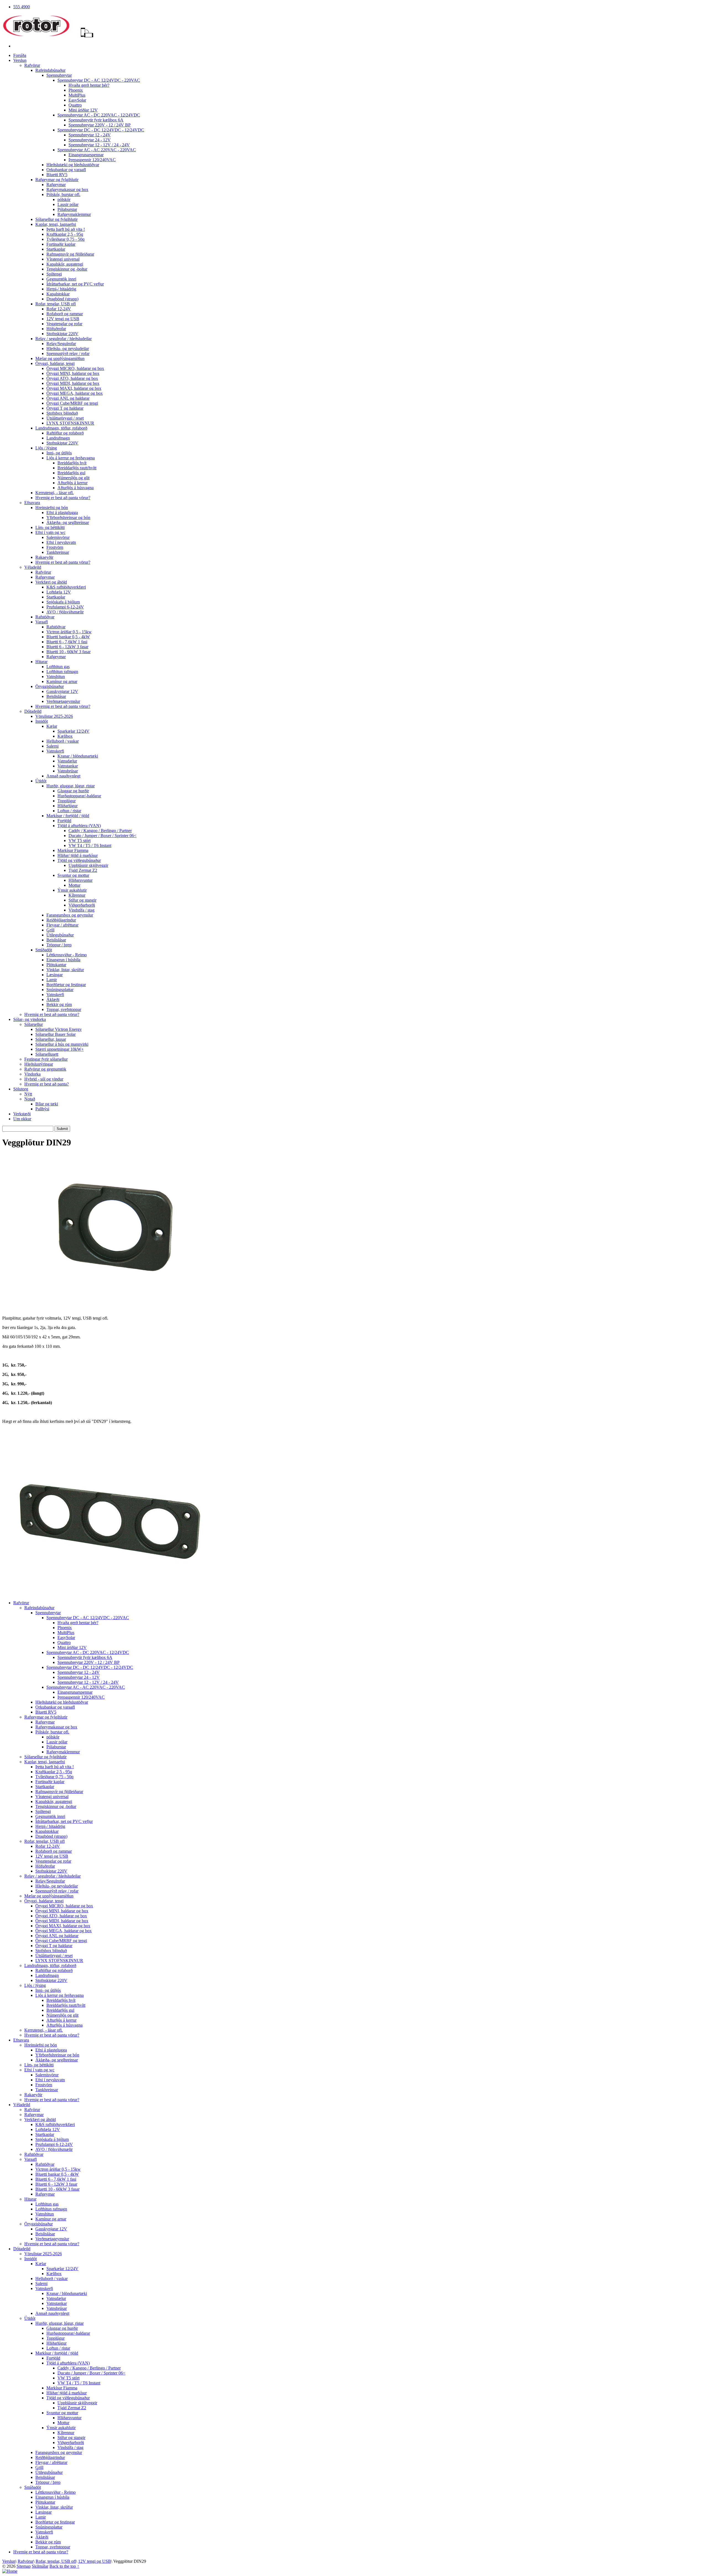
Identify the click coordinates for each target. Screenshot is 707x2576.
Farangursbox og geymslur (70, 915)
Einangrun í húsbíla (63, 960)
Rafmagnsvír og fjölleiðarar (70, 254)
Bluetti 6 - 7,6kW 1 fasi (67, 642)
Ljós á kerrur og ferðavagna (71, 458)
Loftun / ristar (69, 811)
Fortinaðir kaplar (61, 244)
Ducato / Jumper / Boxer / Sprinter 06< (102, 836)
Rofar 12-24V (59, 309)
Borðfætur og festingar (66, 985)
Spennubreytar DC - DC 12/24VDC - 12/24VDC (101, 130)
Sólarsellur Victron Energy (59, 1029)
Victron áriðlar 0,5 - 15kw (69, 632)
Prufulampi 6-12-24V (65, 607)
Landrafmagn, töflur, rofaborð (61, 428)
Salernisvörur (58, 537)
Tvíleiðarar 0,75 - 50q (65, 239)
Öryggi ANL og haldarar (68, 398)
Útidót (41, 781)
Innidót (42, 721)
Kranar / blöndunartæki (78, 756)
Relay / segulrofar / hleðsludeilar (64, 339)
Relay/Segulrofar (61, 344)
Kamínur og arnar (62, 681)
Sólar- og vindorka (30, 1019)
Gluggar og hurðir (73, 791)
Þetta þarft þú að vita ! (66, 229)
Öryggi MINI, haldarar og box (73, 373)
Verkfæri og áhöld (51, 582)
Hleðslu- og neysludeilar (68, 349)
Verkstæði (22, 1114)
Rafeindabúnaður (50, 70)
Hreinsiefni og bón (52, 508)
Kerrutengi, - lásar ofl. (55, 493)
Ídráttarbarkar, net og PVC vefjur (75, 284)
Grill (50, 930)
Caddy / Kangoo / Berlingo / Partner (100, 831)
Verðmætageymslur (63, 701)
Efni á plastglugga (62, 513)
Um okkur (22, 1119)
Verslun (20, 60)
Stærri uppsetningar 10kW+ (60, 1049)
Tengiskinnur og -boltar (67, 269)
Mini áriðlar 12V (83, 110)
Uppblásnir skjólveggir (88, 865)
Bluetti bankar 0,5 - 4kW (68, 637)
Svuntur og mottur (73, 875)
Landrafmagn (58, 438)
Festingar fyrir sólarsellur (46, 1059)
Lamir (52, 980)
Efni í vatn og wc (50, 532)
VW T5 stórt (80, 840)
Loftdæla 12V (59, 592)
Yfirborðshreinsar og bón (68, 517)
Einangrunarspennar (86, 155)
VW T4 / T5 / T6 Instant (90, 845)
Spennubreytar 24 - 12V (90, 140)
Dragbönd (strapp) (62, 299)
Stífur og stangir (82, 900)
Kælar (52, 726)
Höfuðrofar (56, 329)
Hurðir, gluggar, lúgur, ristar (71, 786)
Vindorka (32, 1074)
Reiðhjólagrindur (61, 920)
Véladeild (33, 567)
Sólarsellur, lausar (51, 1039)
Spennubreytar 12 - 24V (90, 135)
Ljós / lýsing (46, 448)
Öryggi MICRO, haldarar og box (75, 368)
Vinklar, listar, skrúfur (65, 970)
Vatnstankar (68, 766)
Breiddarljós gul (71, 473)
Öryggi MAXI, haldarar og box (74, 388)
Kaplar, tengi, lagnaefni (56, 224)
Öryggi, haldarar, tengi (55, 363)
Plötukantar (56, 965)
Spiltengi (54, 274)
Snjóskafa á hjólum (63, 602)
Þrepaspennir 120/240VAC (92, 160)
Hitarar (41, 662)
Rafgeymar (56, 185)
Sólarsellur (34, 1024)
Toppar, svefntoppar (64, 1009)
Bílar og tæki (47, 1104)
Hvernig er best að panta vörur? (63, 498)
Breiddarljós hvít (72, 463)
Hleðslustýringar (39, 1064)
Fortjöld (64, 821)
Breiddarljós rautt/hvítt (77, 468)
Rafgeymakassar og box (67, 190)
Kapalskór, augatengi (65, 264)
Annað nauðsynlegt (63, 776)
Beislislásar (56, 696)
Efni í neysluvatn (61, 542)
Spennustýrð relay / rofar (68, 354)
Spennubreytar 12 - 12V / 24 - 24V (99, 145)
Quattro (75, 105)
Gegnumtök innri (61, 279)
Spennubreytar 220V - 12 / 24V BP (100, 125)
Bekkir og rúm (59, 1004)
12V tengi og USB (63, 319)
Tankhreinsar (58, 552)
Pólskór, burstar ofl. (63, 194)
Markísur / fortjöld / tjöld (68, 816)
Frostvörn (55, 547)
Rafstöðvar (45, 617)
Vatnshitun (56, 677)
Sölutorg (21, 1089)
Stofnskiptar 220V (62, 334)
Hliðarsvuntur (81, 880)
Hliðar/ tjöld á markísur (78, 855)
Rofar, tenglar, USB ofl (56, 304)
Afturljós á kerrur (72, 483)
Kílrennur (77, 895)
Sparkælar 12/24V (73, 731)
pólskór (64, 199)
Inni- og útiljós (59, 453)
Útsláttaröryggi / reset (65, 418)
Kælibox (65, 736)
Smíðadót (44, 950)
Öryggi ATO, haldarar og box (72, 378)
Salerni (52, 746)
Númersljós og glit (73, 478)
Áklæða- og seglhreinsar (68, 522)
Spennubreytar (59, 75)
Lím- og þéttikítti (50, 527)
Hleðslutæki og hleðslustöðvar (73, 165)
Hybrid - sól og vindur (44, 1079)
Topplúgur (67, 801)
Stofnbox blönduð (62, 413)
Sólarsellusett (47, 1054)
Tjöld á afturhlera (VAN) (79, 826)
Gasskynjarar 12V (62, 691)
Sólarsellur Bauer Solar (56, 1034)
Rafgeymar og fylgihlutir (57, 180)
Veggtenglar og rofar (64, 324)
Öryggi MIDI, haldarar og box (73, 383)
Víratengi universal (63, 259)
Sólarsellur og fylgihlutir (56, 219)
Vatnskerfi (55, 751)
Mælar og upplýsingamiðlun (60, 358)
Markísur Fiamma (73, 850)
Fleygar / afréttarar (62, 925)
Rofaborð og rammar (65, 314)
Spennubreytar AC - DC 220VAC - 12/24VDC (99, 115)
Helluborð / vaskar (63, 741)
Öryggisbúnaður (50, 686)
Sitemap (24, 2566)
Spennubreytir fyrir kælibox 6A (96, 120)
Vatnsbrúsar (68, 771)
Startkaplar (56, 249)
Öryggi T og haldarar (65, 408)
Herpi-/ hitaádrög (61, 289)
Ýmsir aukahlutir (72, 890)
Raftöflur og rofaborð (65, 433)
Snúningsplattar (60, 990)
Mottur (74, 885)
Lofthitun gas (58, 667)
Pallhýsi (42, 1109)
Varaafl (42, 622)
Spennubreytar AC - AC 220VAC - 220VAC (97, 150)
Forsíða (20, 55)
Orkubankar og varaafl (66, 170)
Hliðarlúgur (68, 806)
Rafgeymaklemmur (74, 214)
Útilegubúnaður (60, 935)
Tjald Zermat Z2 (83, 870)
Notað (30, 1099)
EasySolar (77, 100)
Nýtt (28, 1094)
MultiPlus (77, 95)
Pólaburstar (67, 209)
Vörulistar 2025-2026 (54, 716)
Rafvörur (32, 65)
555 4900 (22, 7)
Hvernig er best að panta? (47, 1084)
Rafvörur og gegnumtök (45, 1069)
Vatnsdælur (67, 761)
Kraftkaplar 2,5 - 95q (65, 234)
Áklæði (53, 1000)
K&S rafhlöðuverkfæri (66, 587)
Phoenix (76, 90)
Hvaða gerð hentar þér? (89, 85)
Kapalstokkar (58, 294)
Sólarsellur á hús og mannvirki (62, 1044)
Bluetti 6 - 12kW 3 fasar (67, 647)
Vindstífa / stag (81, 910)
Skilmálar (40, 2566)
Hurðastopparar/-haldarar (79, 796)
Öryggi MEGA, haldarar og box (75, 393)
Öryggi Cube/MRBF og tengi (72, 403)
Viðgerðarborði (82, 905)
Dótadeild (33, 711)
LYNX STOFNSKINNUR (70, 423)
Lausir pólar (68, 204)
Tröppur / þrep (59, 945)
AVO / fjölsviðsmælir (65, 612)
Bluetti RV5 (57, 175)
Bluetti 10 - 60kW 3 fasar (68, 652)
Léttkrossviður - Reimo (67, 955)
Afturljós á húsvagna (76, 488)
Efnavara (32, 503)
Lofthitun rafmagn (62, 672)
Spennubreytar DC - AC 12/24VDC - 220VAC (99, 80)
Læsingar (55, 975)
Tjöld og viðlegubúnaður (79, 860)
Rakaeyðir (44, 557)
